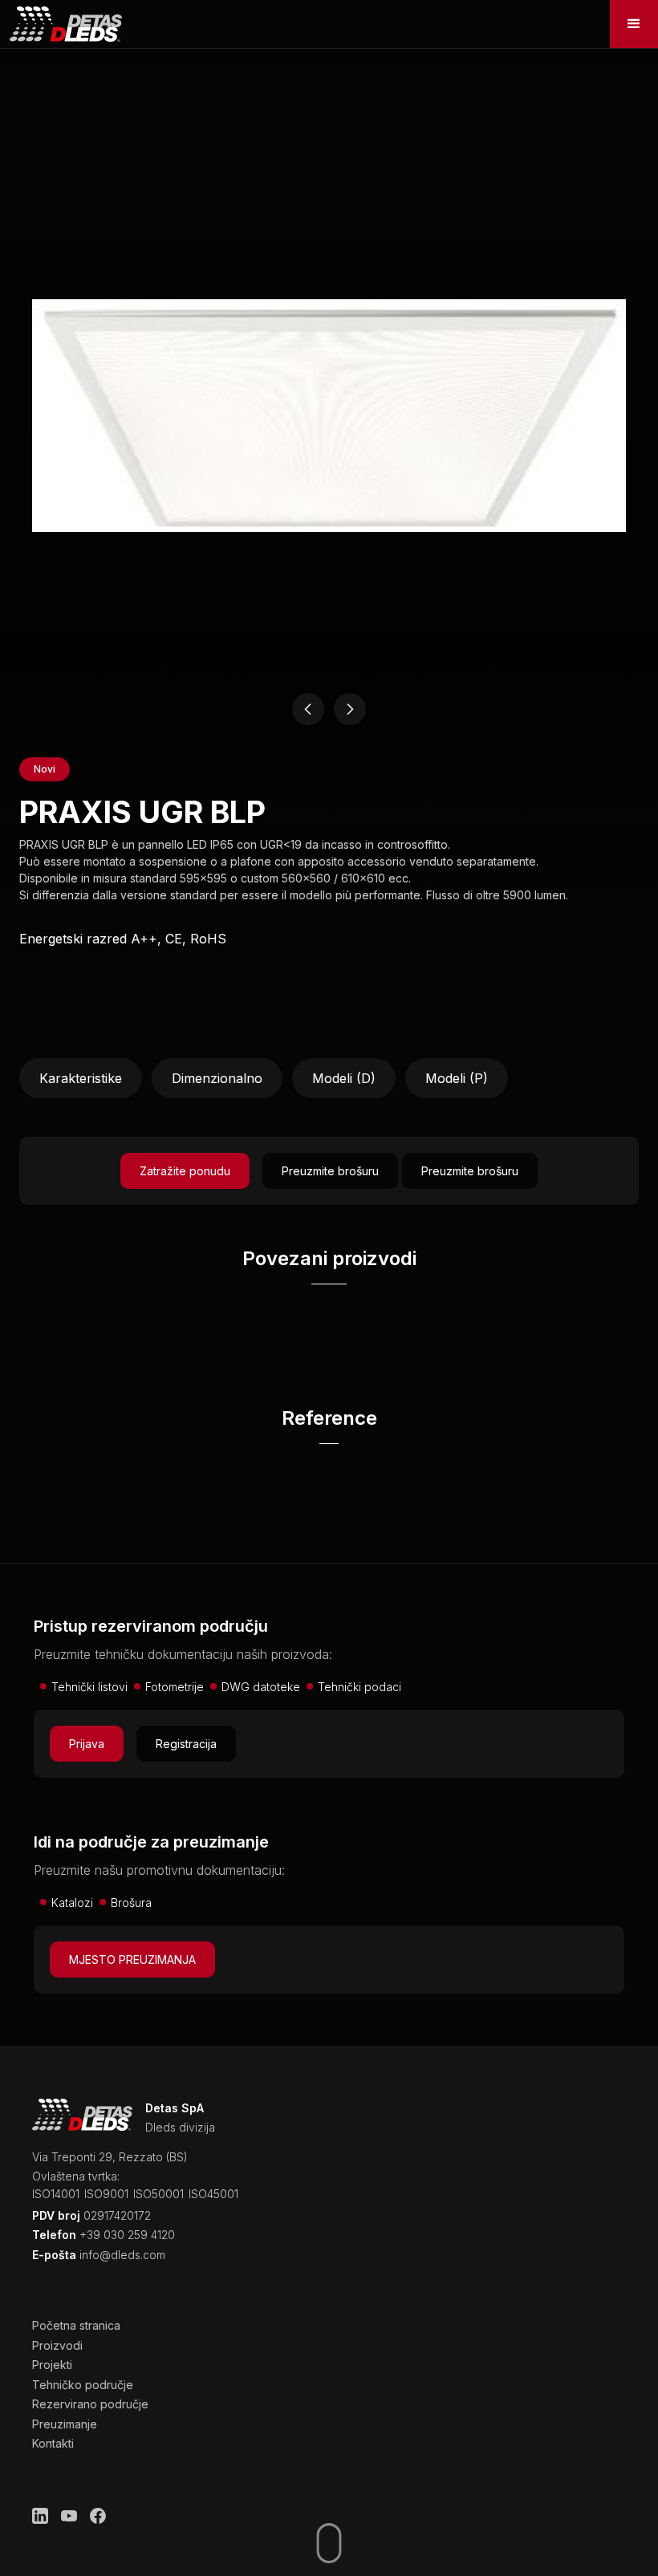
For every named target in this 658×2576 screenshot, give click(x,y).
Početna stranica (76, 2325)
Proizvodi (57, 2345)
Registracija (186, 1744)
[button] (634, 24)
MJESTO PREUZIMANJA (132, 1959)
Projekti (52, 2365)
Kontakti (53, 2443)
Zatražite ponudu (185, 1171)
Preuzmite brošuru (330, 1171)
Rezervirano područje (90, 2404)
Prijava (87, 1744)
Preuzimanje (65, 2424)
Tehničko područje (83, 2385)
